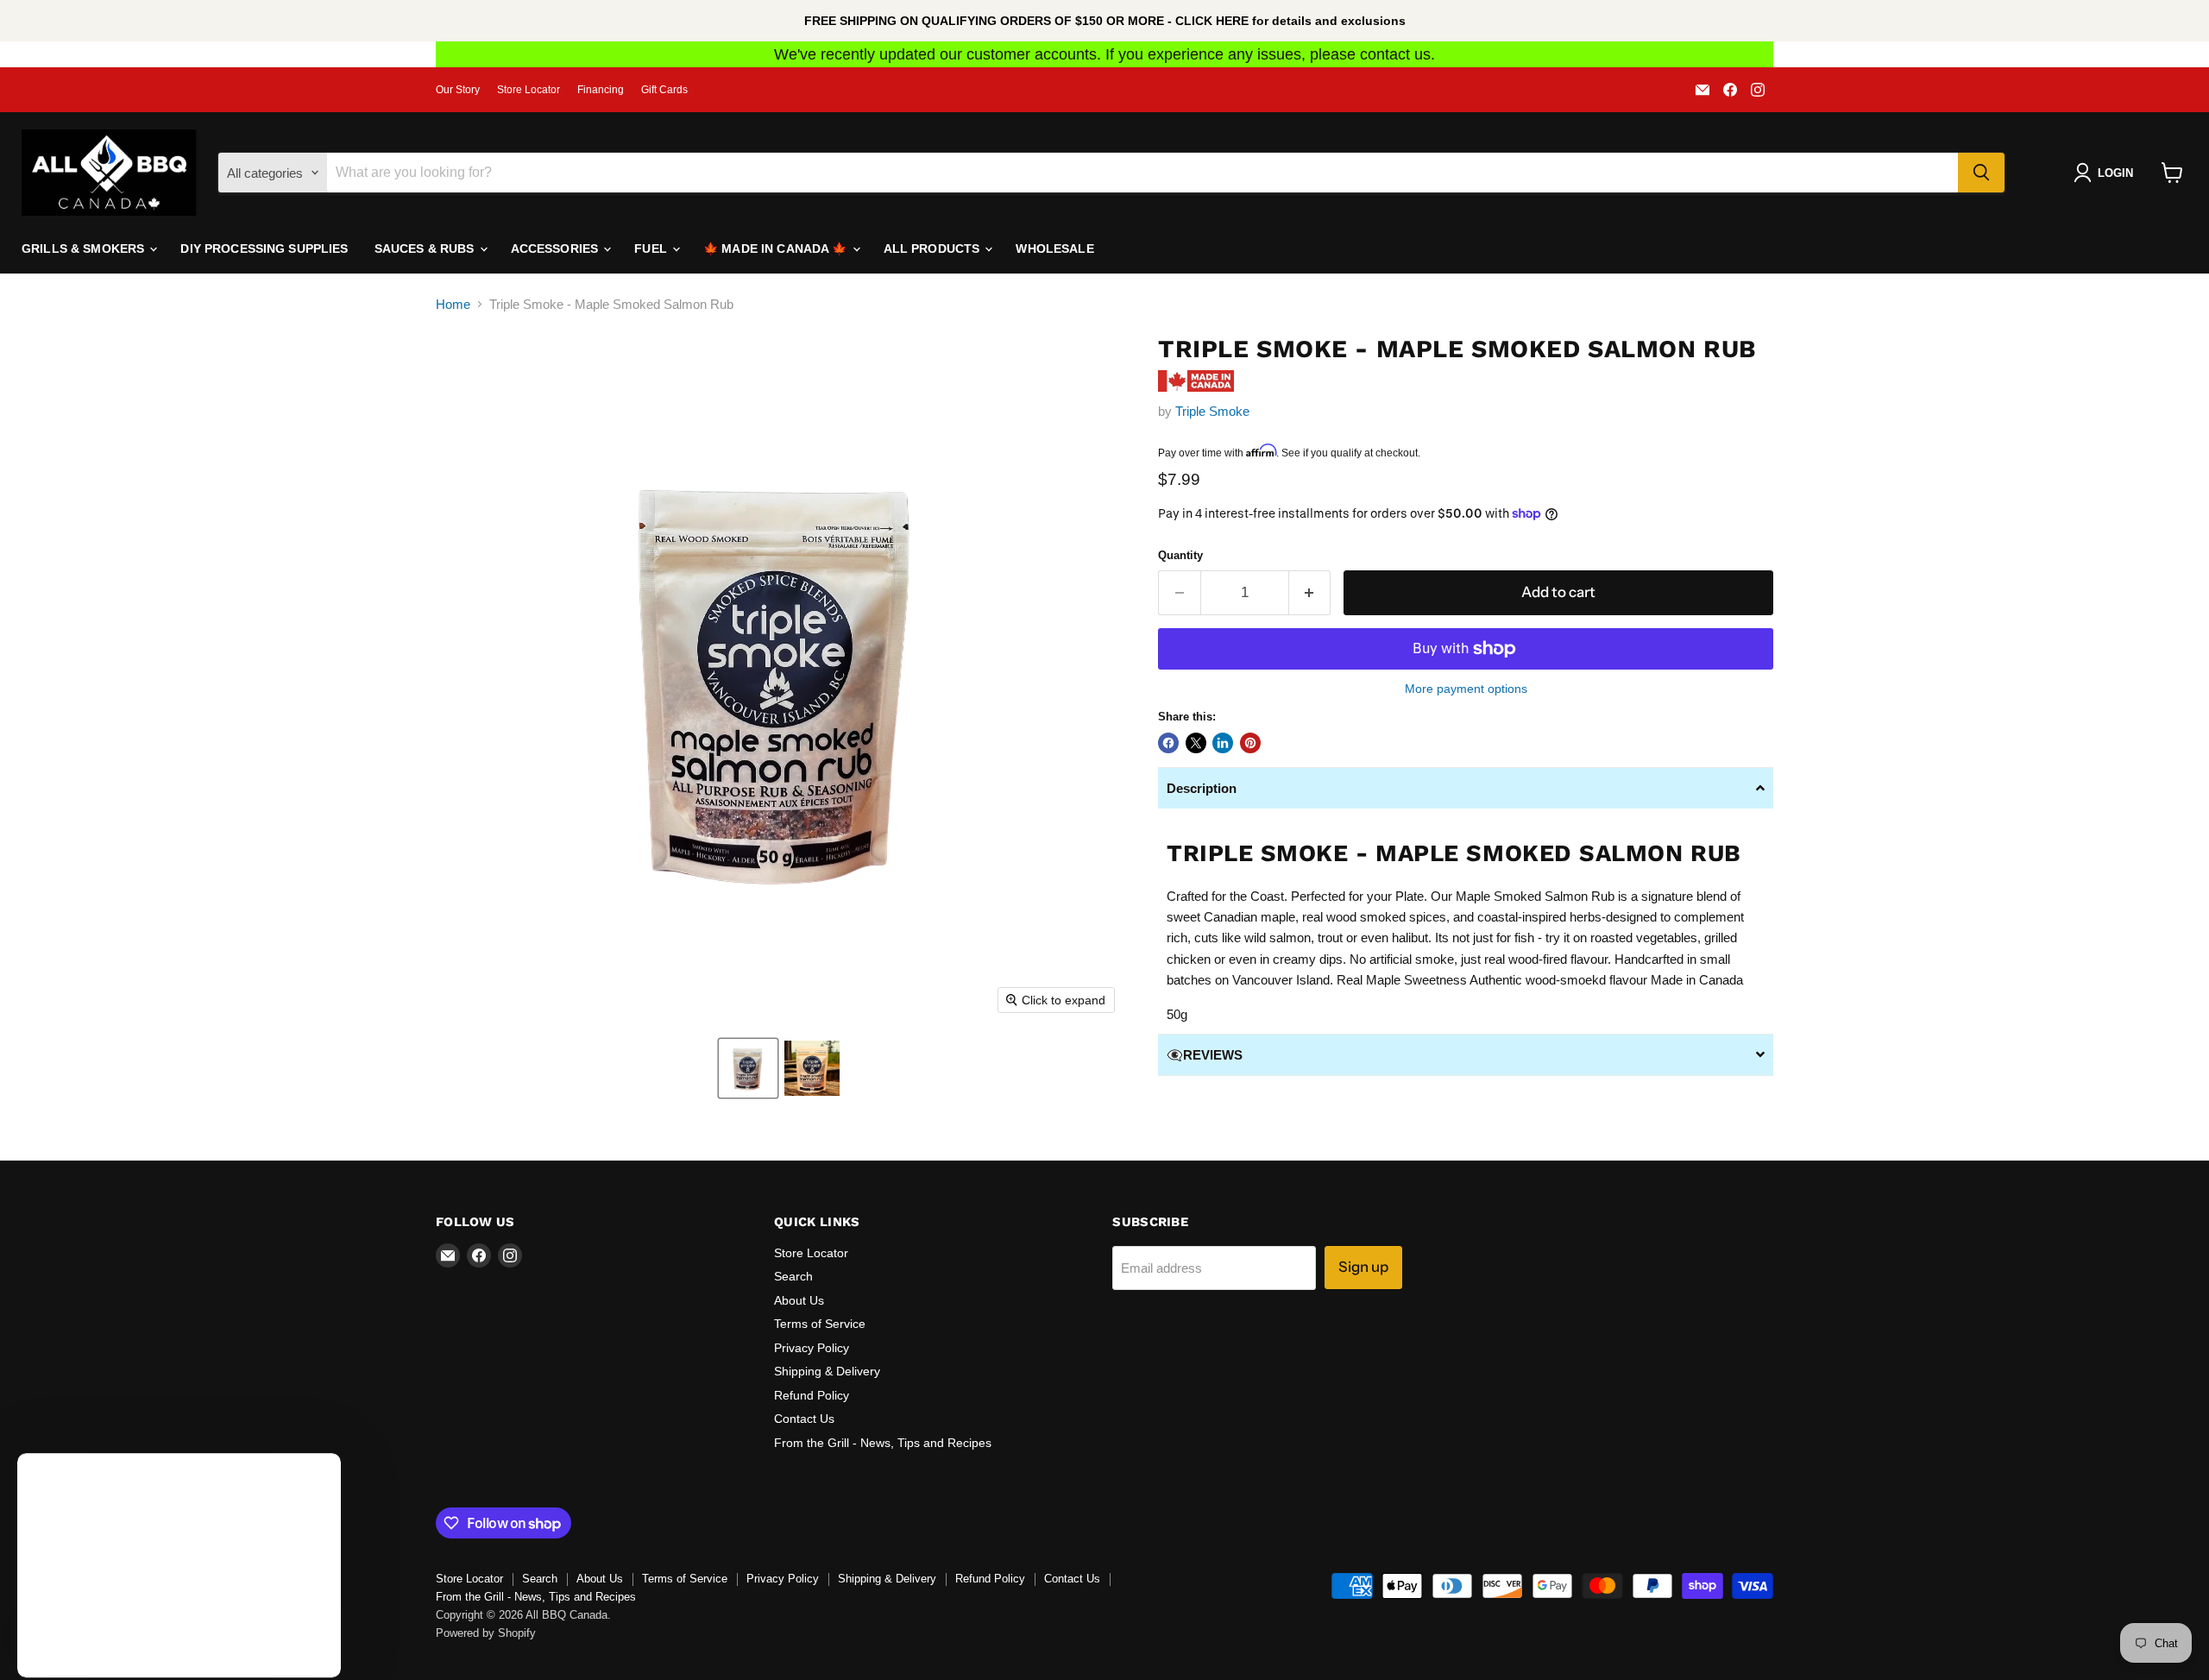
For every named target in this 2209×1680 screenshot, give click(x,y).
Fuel (652, 249)
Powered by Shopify (486, 1633)
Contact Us (804, 1419)
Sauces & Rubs (426, 249)
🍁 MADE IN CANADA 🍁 (777, 249)
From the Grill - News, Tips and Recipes (883, 1443)
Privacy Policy (812, 1348)
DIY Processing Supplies (264, 249)
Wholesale (1054, 249)
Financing (601, 90)
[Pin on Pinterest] (1250, 743)
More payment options (1466, 689)
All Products (934, 249)
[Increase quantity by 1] (1310, 592)
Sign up (1363, 1267)
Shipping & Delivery (827, 1371)
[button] (748, 1068)
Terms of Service (820, 1324)
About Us (799, 1300)
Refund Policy (812, 1395)
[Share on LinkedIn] (1223, 743)
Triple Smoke (1212, 411)
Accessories (557, 249)
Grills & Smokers (85, 249)
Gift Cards (664, 90)
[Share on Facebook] (1168, 743)
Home (453, 304)
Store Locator (529, 90)
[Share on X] (1196, 743)
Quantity (1180, 555)
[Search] (1981, 173)
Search (793, 1276)
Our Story (458, 90)
